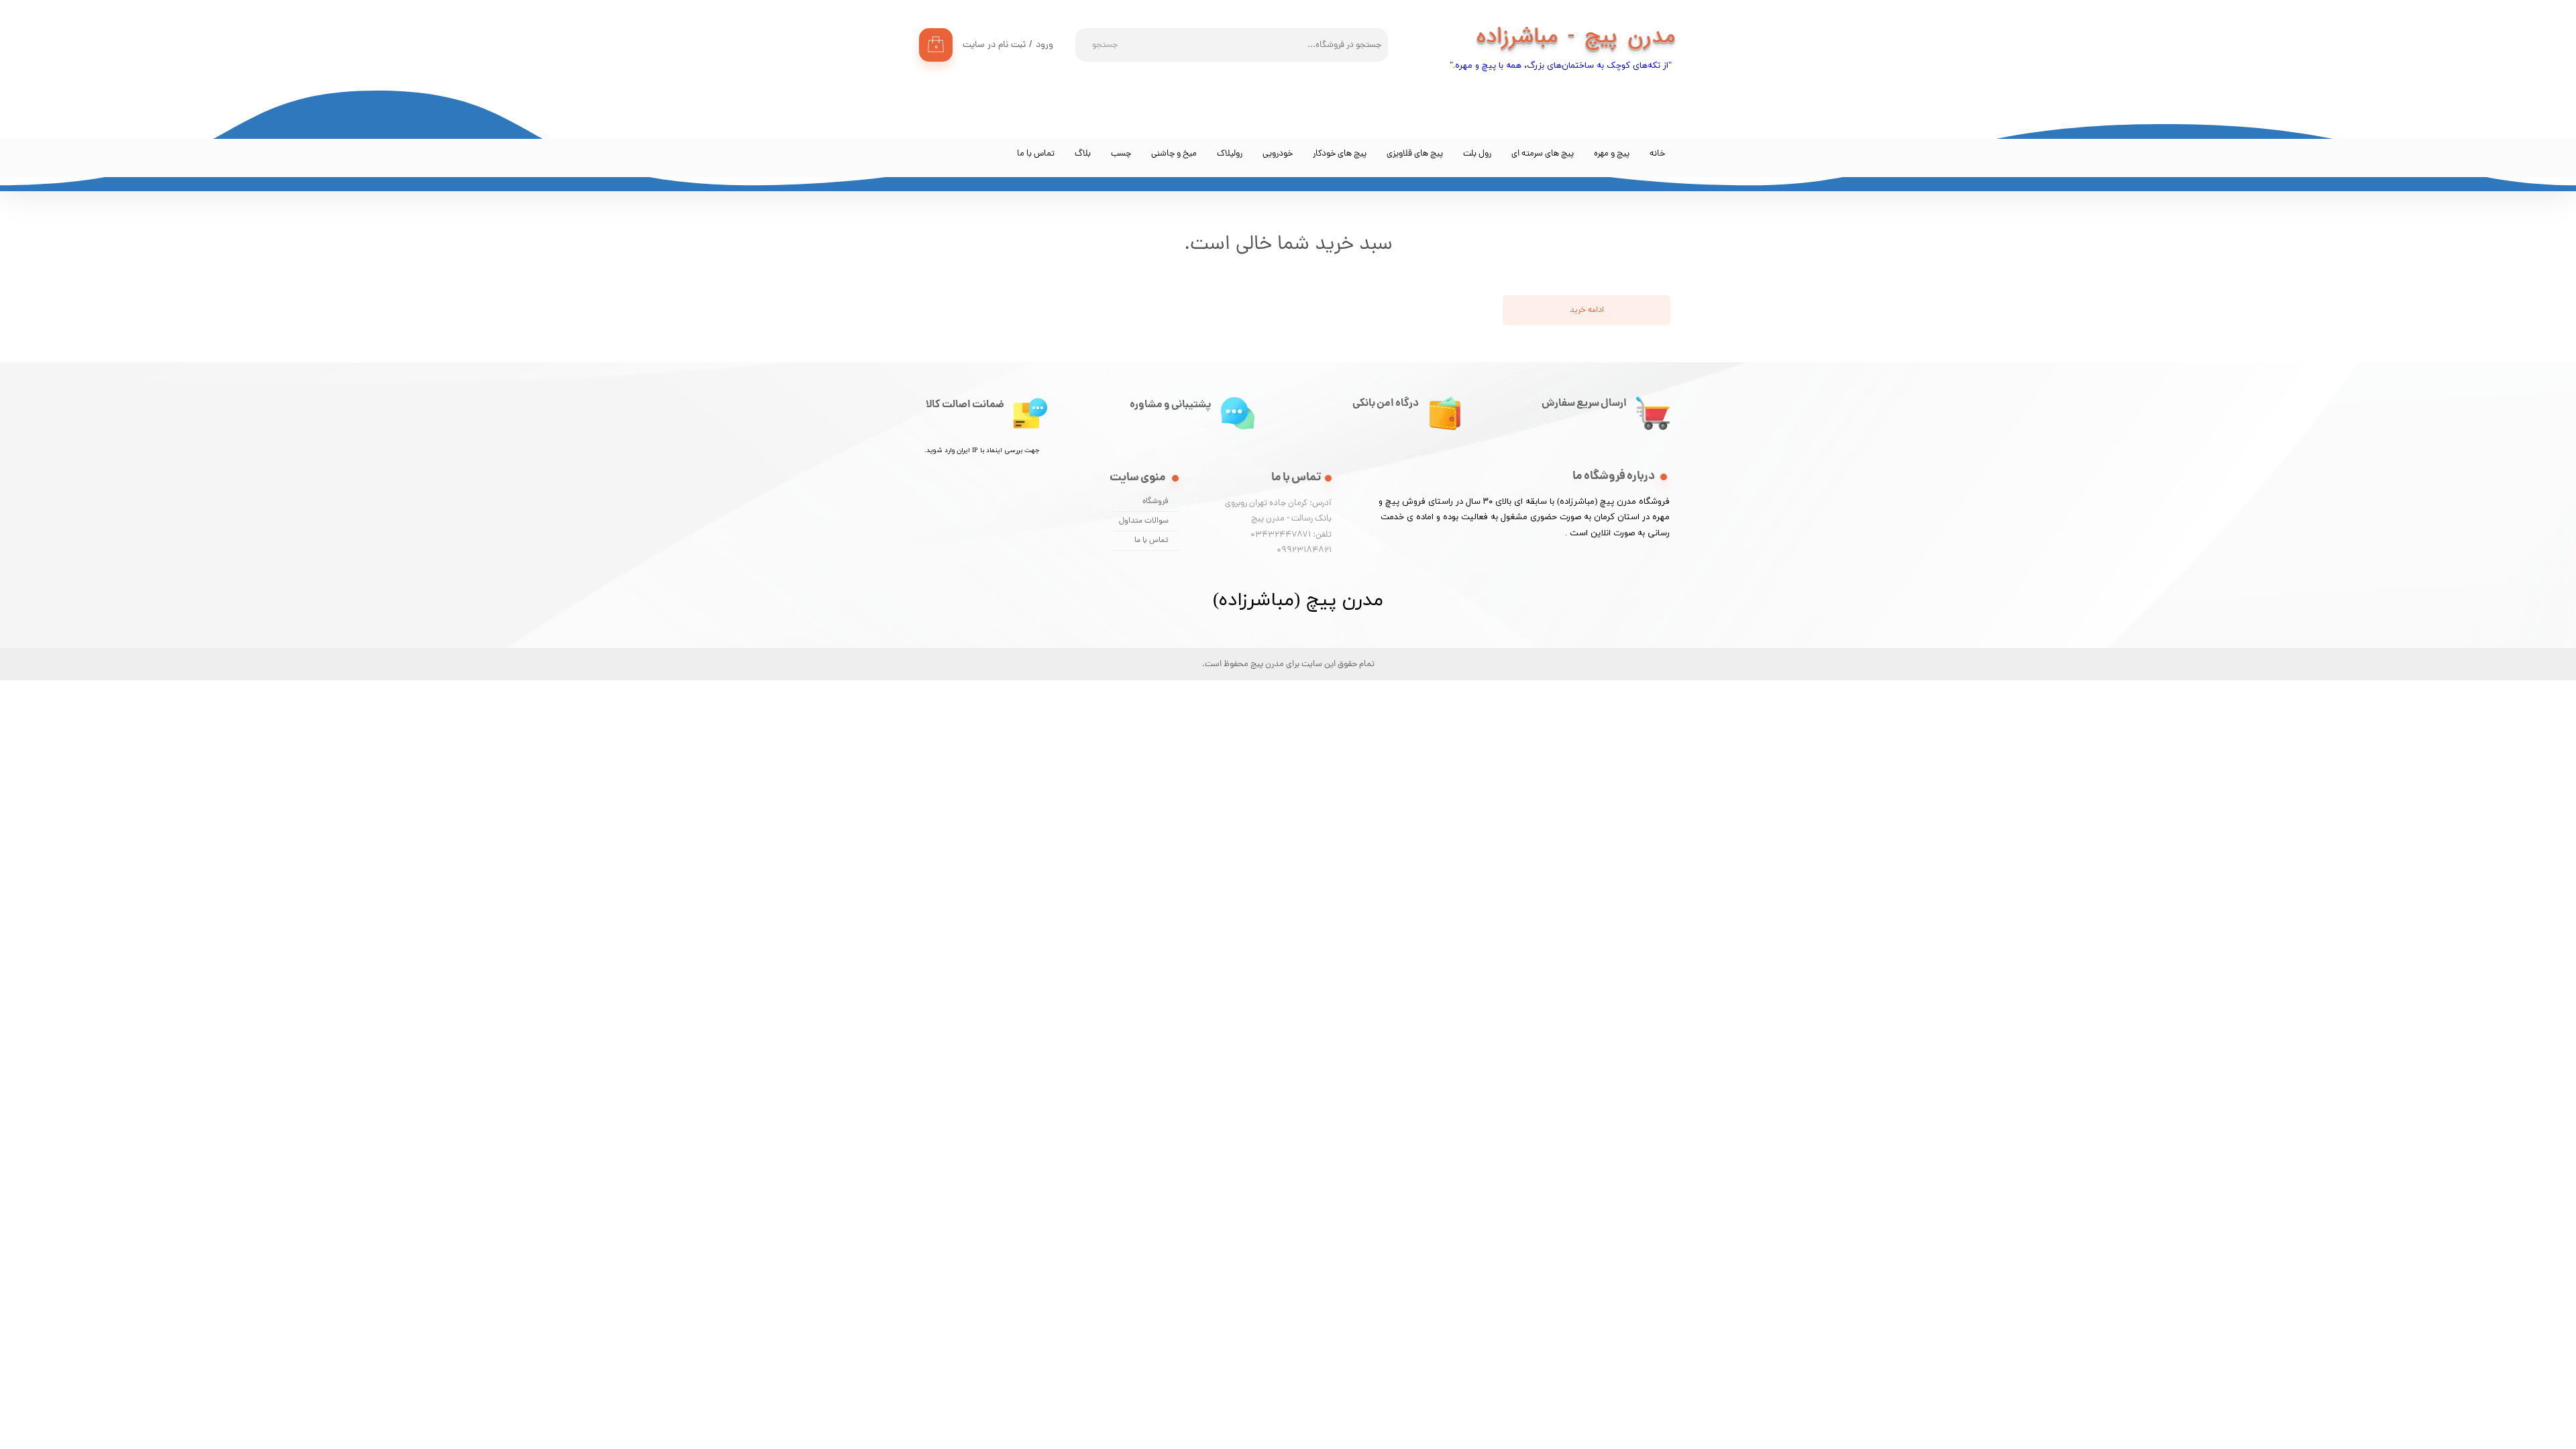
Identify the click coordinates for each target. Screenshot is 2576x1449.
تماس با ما (1036, 154)
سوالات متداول (1144, 521)
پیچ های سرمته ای (1543, 154)
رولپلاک (1230, 154)
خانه (1657, 154)
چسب (1121, 154)
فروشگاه (1156, 502)
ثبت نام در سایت (994, 45)
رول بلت (1477, 154)
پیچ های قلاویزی (1415, 154)
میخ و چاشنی (1174, 154)
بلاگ (1083, 154)
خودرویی (1278, 154)
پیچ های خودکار (1340, 154)
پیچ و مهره (1612, 154)
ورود (1044, 45)
